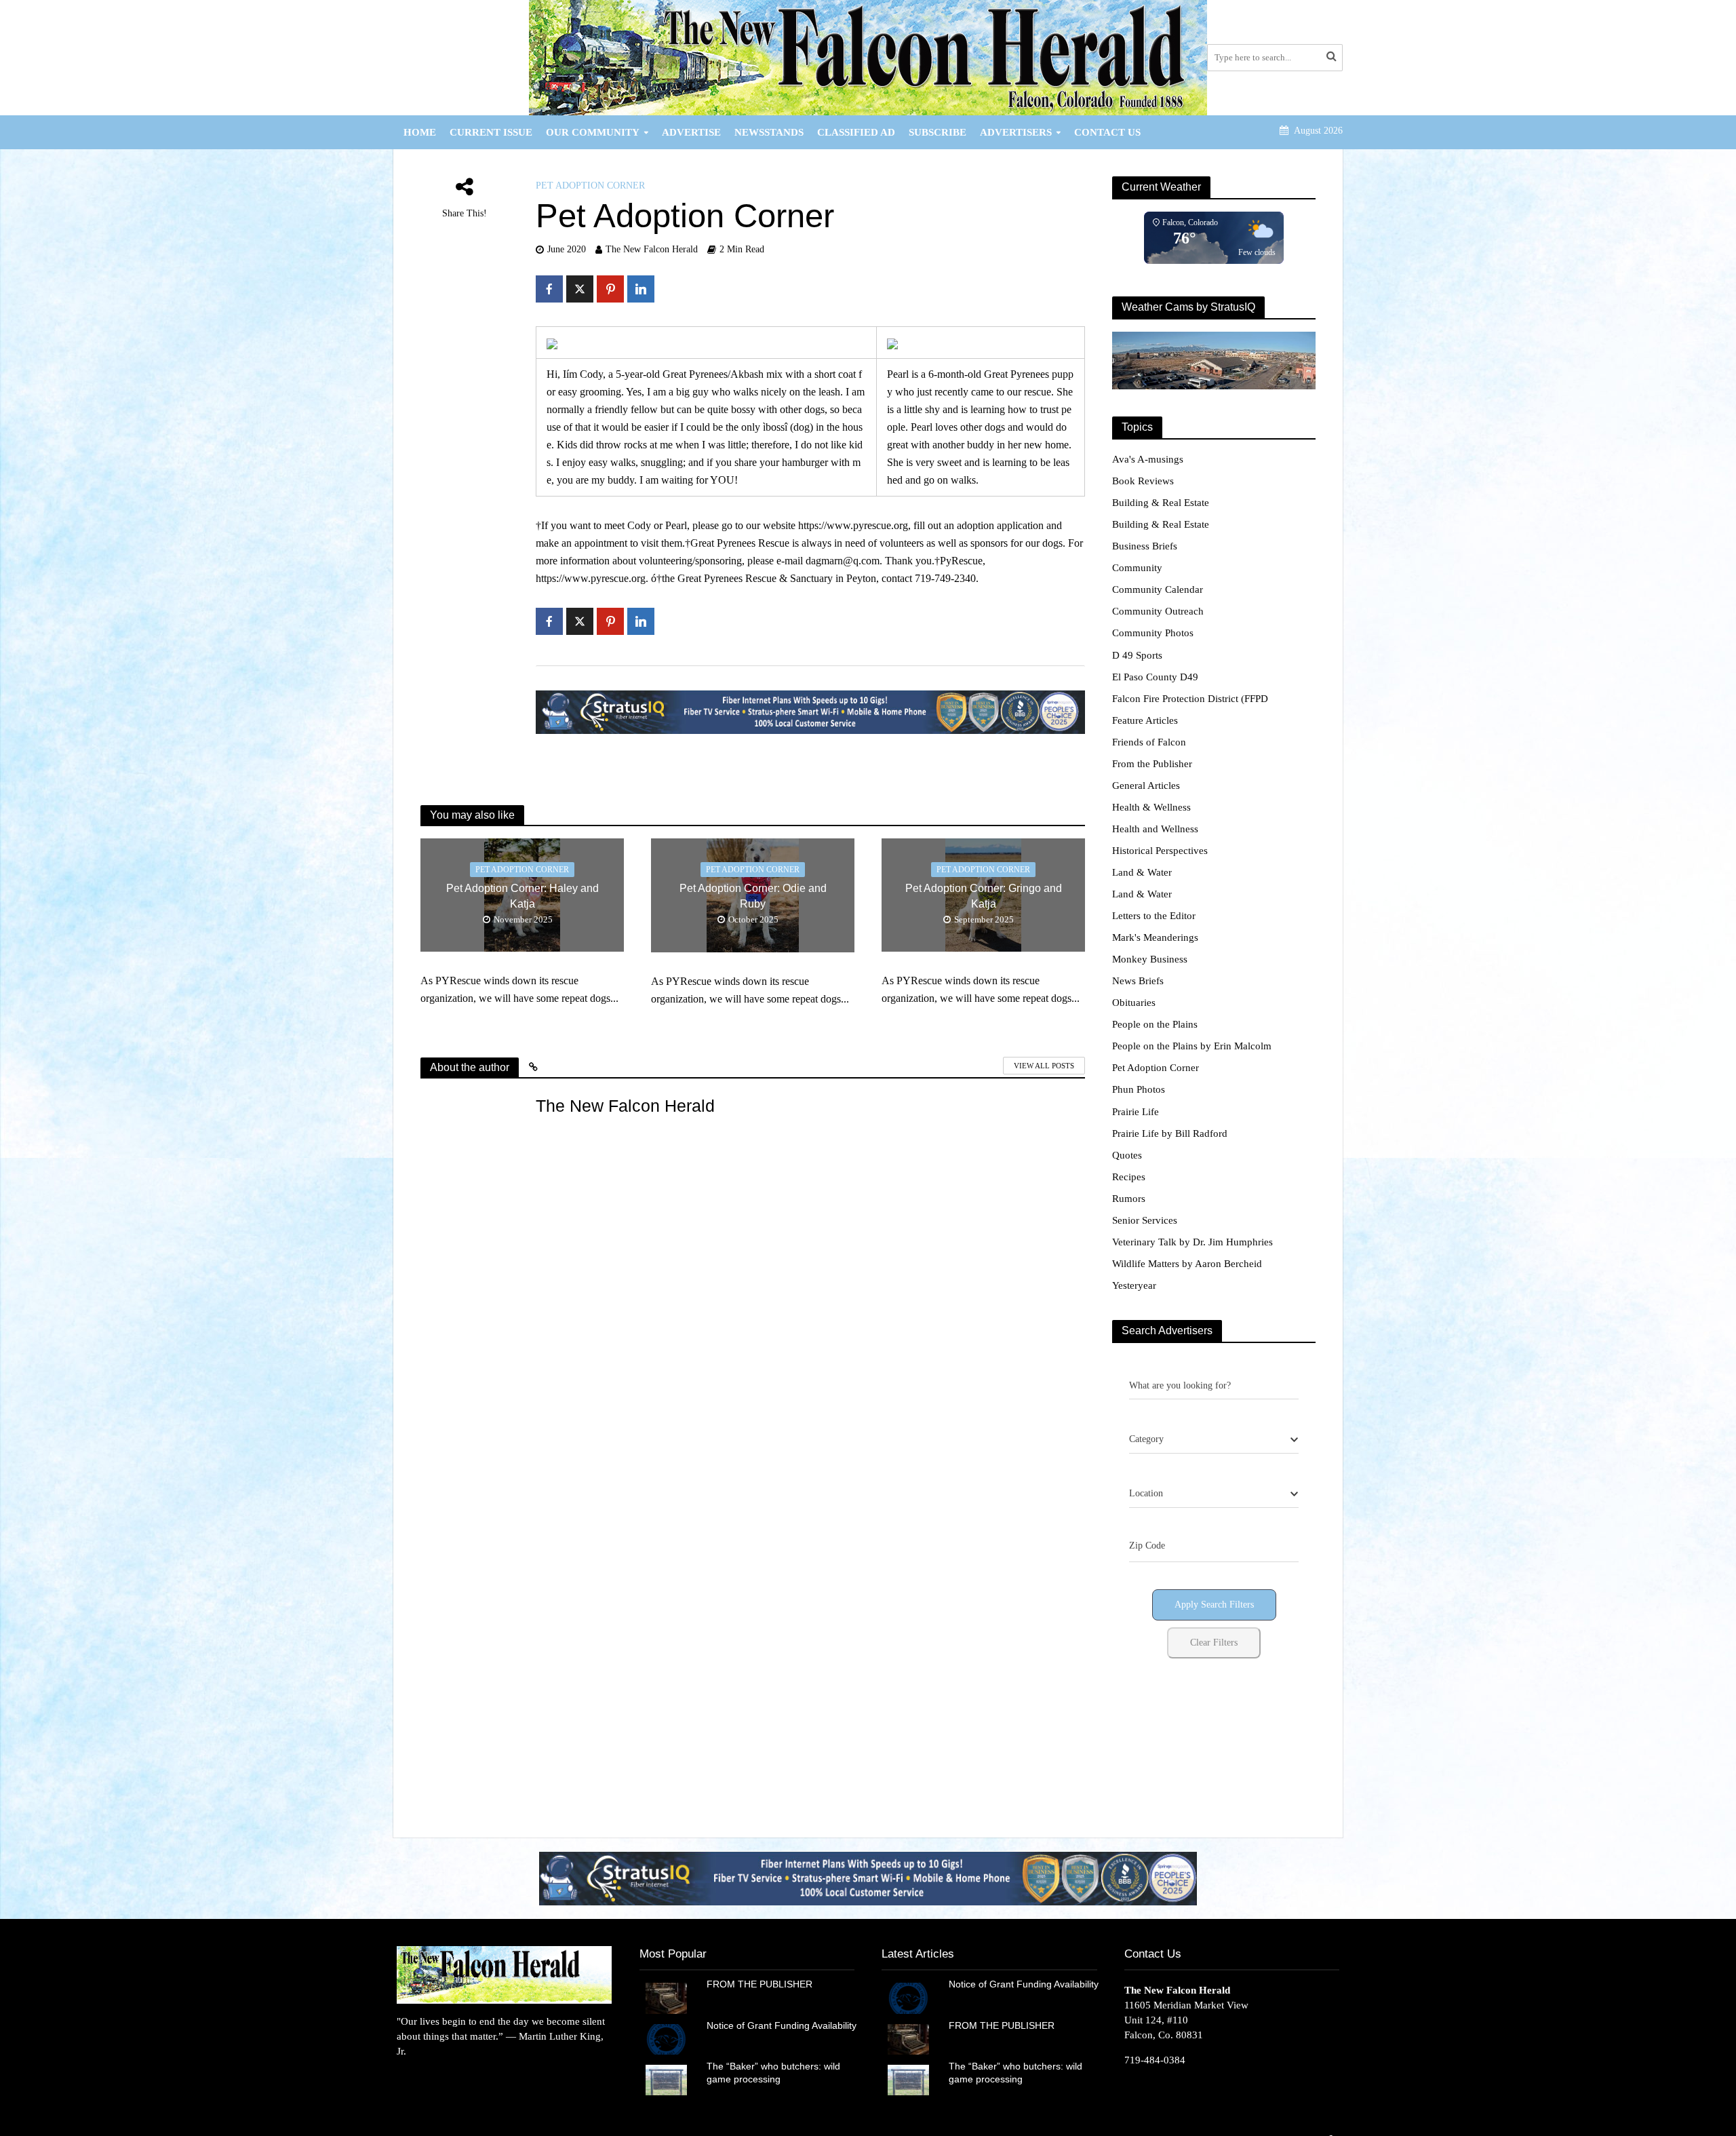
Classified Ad (856, 132)
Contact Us (1107, 132)
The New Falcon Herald (652, 249)
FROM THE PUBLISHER (762, 1984)
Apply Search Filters (1214, 1605)
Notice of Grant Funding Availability (782, 2025)
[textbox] (1146, 1439)
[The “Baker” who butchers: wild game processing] (666, 2079)
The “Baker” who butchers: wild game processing (773, 2073)
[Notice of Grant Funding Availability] (666, 2038)
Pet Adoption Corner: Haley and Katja (522, 896)
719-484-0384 (1155, 2060)
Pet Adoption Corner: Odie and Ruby (753, 896)
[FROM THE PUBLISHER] (666, 1997)
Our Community (593, 132)
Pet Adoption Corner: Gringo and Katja (984, 896)
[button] (868, 1878)
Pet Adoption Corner (590, 186)
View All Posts (1044, 1066)
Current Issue (491, 132)
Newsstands (769, 132)
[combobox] (1214, 1440)
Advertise (691, 132)
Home (420, 132)
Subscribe (938, 132)
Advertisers (1016, 132)
